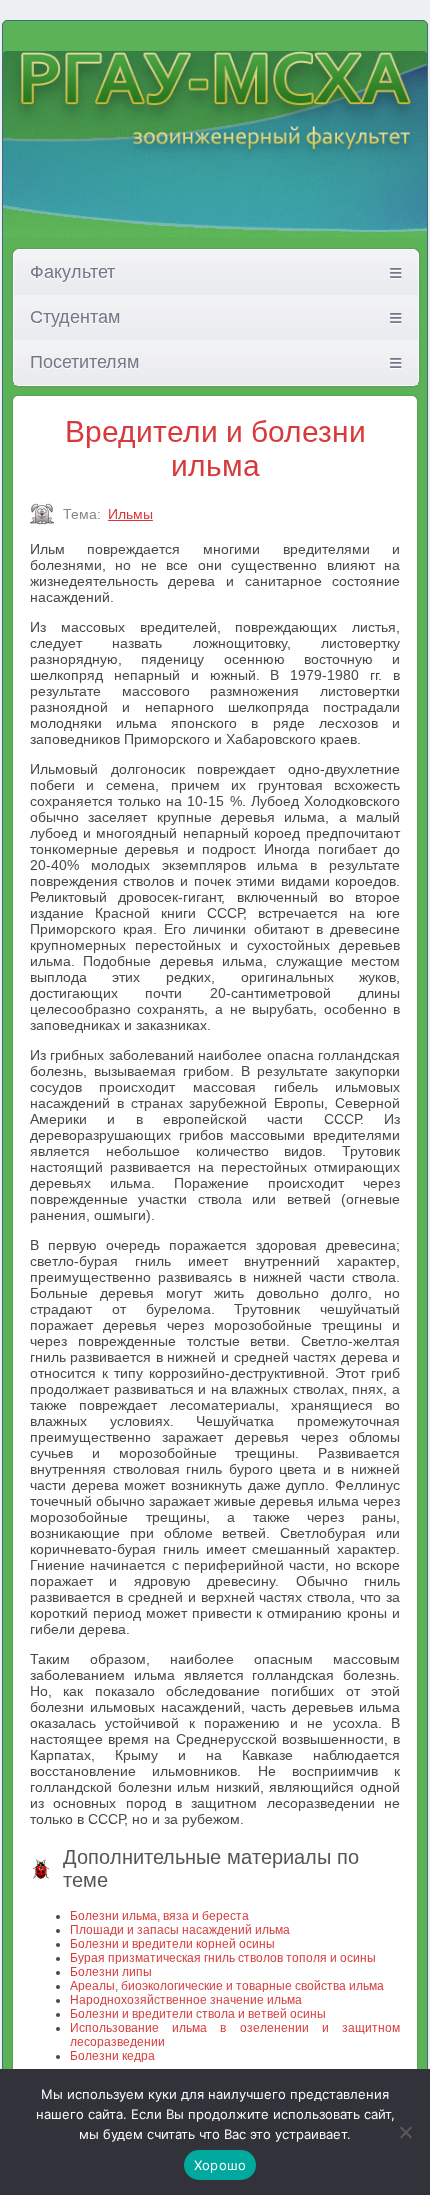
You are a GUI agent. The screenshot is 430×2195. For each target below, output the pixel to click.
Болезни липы (111, 1972)
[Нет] (405, 2132)
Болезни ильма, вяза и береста (159, 1916)
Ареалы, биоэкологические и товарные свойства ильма (227, 1986)
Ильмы (130, 514)
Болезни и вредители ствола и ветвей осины (198, 2014)
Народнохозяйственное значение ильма (186, 2000)
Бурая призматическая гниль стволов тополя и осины (223, 1958)
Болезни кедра (112, 2056)
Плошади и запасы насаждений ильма (180, 1930)
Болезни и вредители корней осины (172, 1944)
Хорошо (220, 2165)
